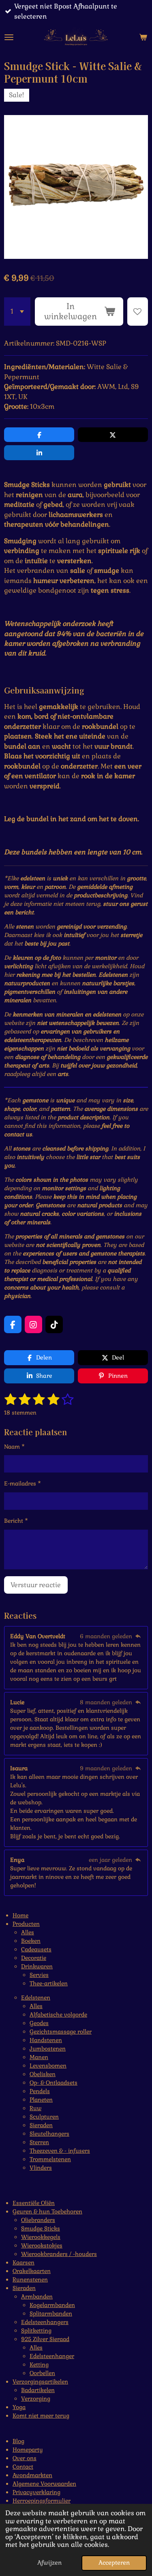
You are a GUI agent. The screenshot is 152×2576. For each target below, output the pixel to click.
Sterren (39, 2142)
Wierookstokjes (42, 2245)
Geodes (39, 2023)
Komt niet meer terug (41, 2416)
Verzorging (36, 2399)
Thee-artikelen (49, 1983)
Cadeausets (36, 1949)
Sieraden (41, 2125)
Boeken (31, 1941)
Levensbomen (48, 2066)
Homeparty (28, 2450)
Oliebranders (38, 2220)
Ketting (39, 2365)
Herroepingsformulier (42, 2501)
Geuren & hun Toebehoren (47, 2211)
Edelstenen (36, 1998)
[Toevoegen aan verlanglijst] (138, 311)
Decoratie (34, 1958)
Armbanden (37, 2296)
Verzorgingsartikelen (40, 2382)
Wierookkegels (41, 2237)
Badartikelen (38, 2390)
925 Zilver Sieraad (45, 2339)
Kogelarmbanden (52, 2305)
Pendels (40, 2091)
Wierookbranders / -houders (59, 2254)
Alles (28, 1932)
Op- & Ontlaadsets (54, 2083)
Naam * (14, 1447)
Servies (39, 1975)
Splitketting (36, 2331)
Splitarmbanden (51, 2313)
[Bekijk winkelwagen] (143, 37)
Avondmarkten (32, 2475)
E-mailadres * (22, 1483)
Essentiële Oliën (34, 2203)
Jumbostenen (48, 2049)
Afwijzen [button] (49, 2563)
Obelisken (43, 2074)
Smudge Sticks (41, 2228)
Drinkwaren (37, 1966)
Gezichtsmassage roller (61, 2032)
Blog (18, 2441)
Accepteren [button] (114, 2563)
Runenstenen (30, 2279)
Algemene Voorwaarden (44, 2484)
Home (20, 1915)
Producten (26, 1924)
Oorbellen (42, 2373)
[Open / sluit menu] (9, 37)
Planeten (41, 2100)
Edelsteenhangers (45, 2322)
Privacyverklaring (36, 2492)
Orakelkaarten (32, 2271)
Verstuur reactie (36, 1585)
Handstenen (46, 2040)
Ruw (35, 2108)
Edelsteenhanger (52, 2356)
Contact (23, 2467)
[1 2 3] (17, 311)
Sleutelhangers (49, 2134)
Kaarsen (24, 2262)
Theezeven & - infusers (60, 2151)
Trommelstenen (50, 2159)
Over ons (25, 2458)
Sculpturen (44, 2117)
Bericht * (16, 1521)
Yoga (19, 2407)
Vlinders (41, 2168)
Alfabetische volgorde (58, 2015)
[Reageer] (138, 1636)
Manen (39, 2057)
